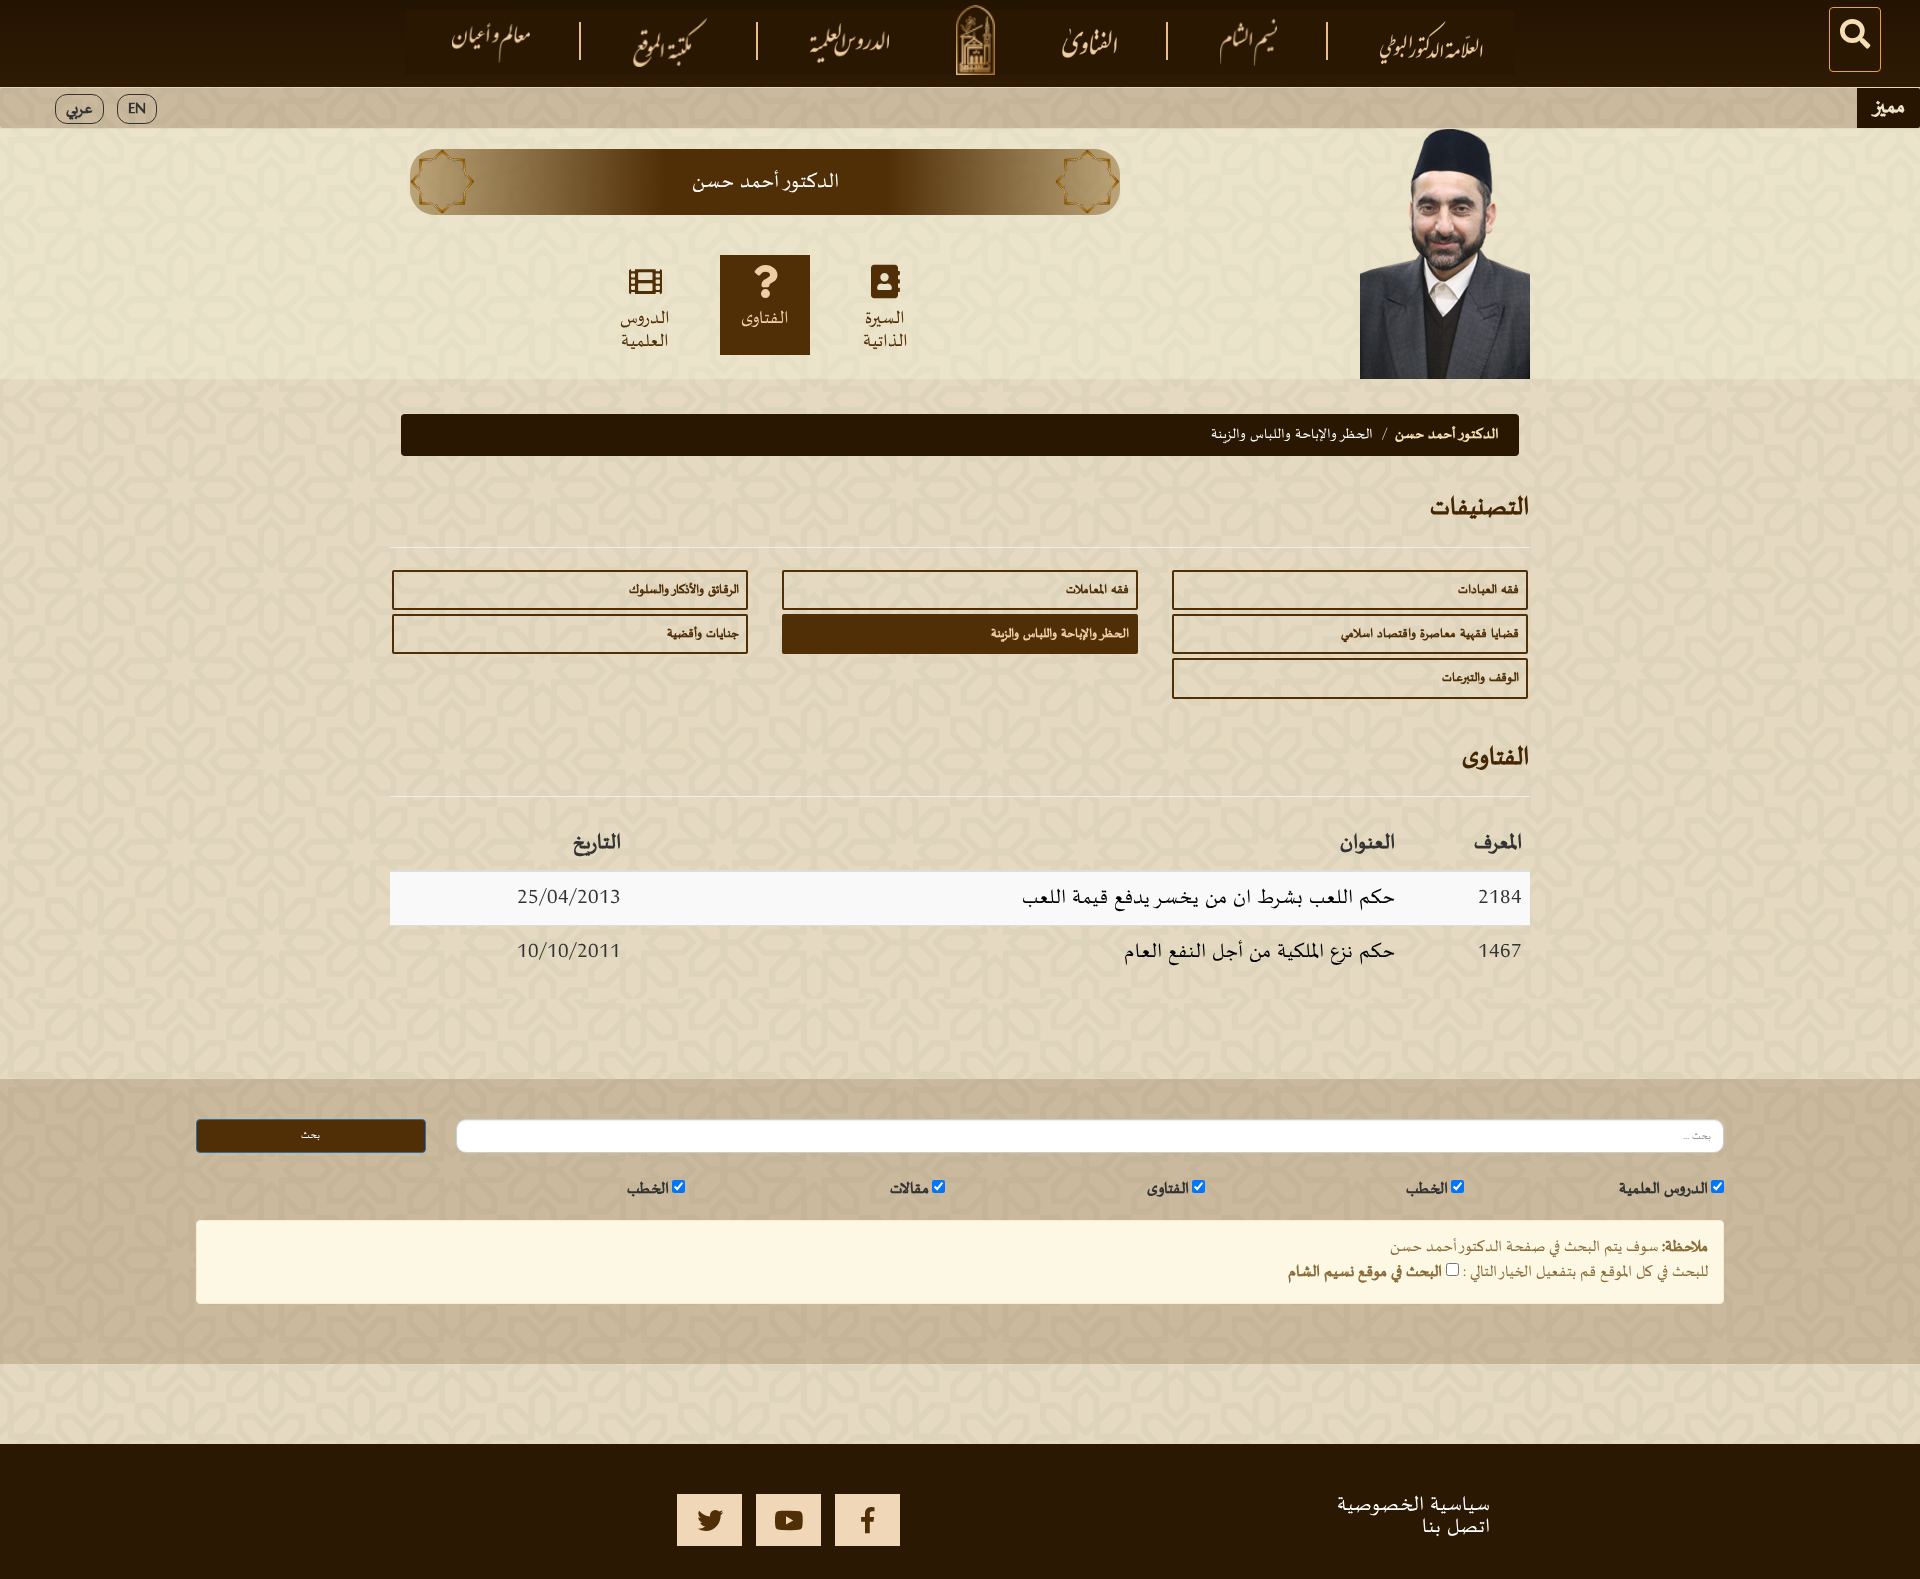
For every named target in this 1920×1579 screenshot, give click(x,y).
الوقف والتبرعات (1480, 678)
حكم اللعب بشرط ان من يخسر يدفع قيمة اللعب (1208, 898)
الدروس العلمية (645, 329)
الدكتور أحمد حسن (1447, 434)
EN (137, 109)
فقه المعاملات (1097, 590)
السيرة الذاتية (885, 329)
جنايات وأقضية (703, 634)
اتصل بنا (1456, 1527)
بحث (310, 1135)
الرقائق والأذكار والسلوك (684, 590)
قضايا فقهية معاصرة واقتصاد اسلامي (1430, 634)
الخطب (1427, 1189)
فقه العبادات (1488, 590)
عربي (79, 109)
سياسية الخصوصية (1413, 1505)
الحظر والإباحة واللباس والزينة (1060, 634)
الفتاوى (765, 319)
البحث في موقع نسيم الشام (1365, 1272)
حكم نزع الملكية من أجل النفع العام (1259, 952)
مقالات (909, 1189)
